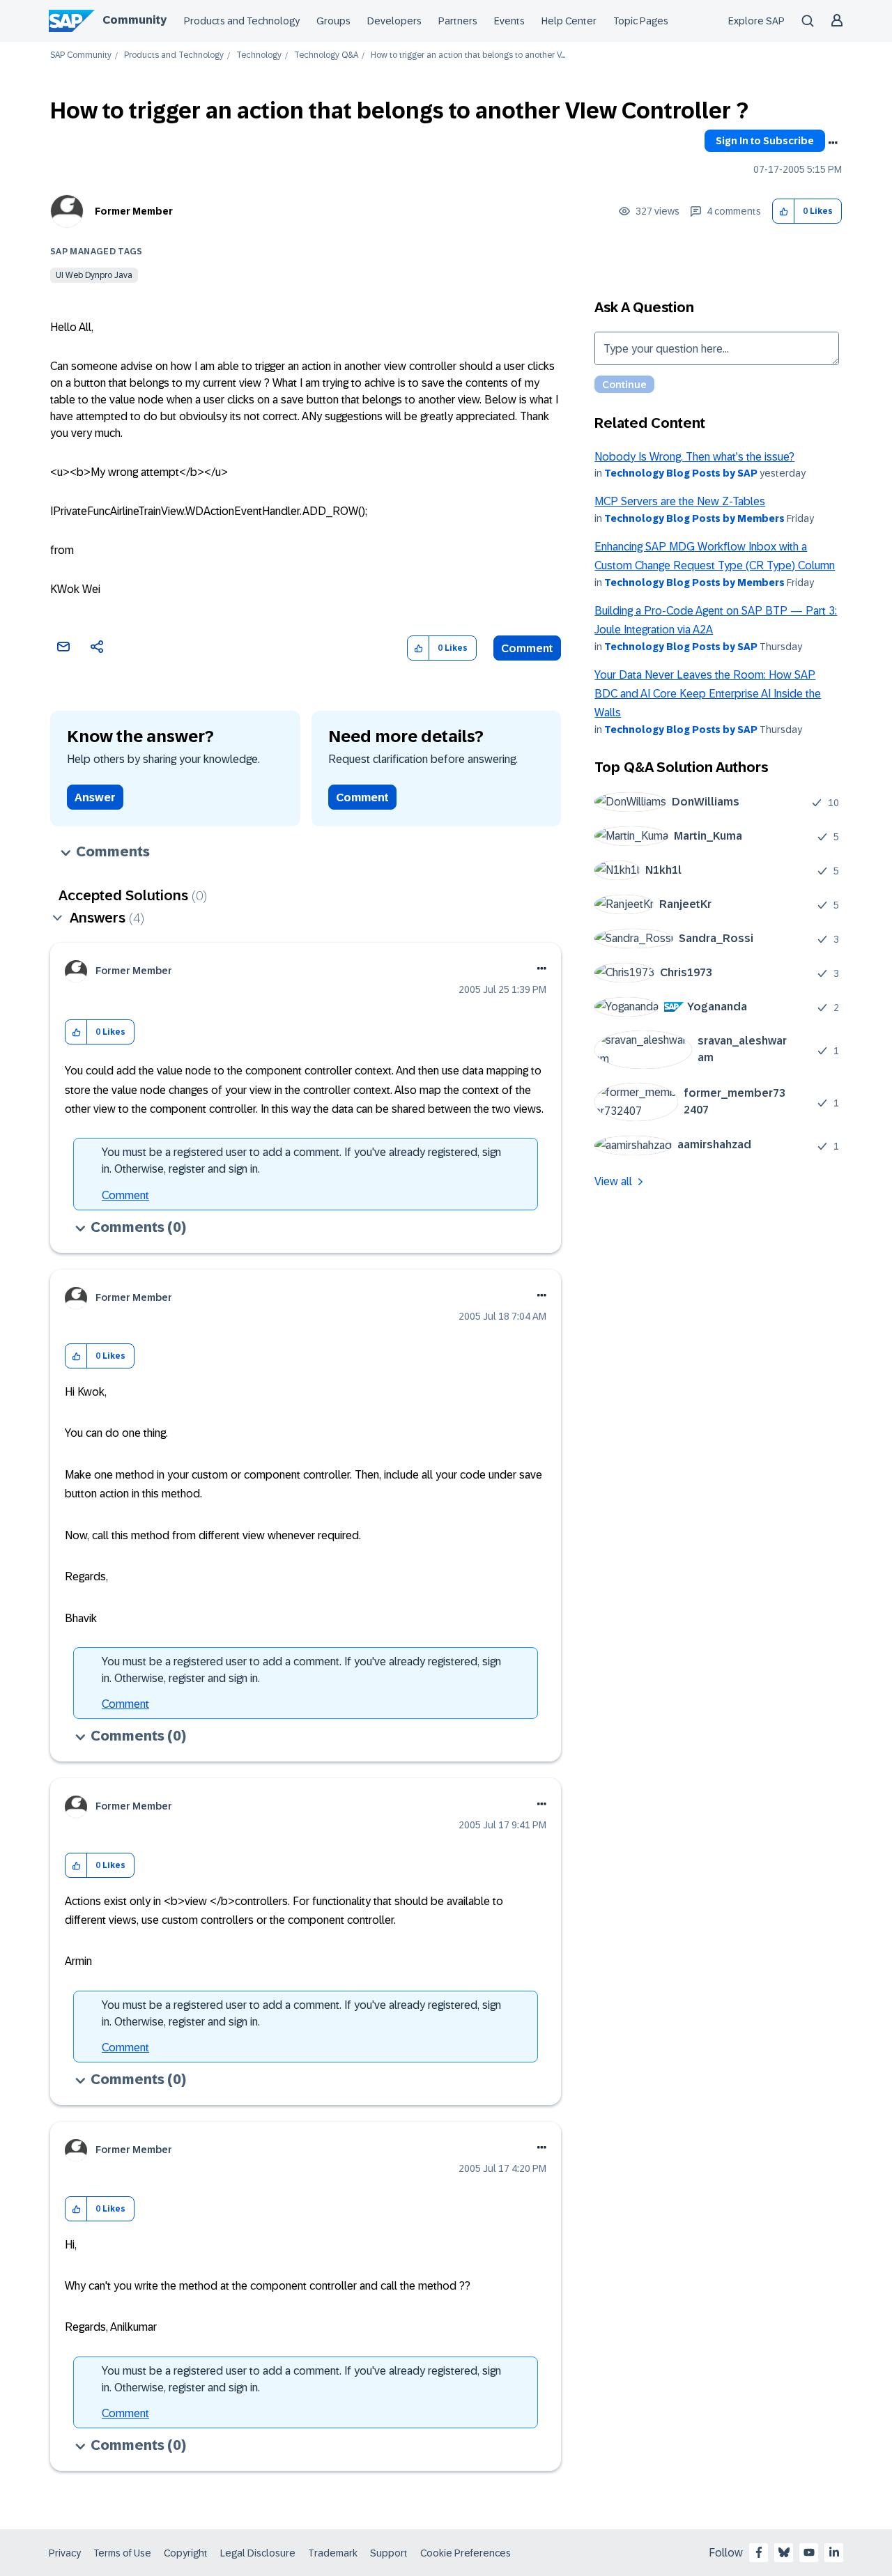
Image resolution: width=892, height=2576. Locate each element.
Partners (458, 21)
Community (134, 20)
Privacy (65, 2553)
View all (613, 1181)
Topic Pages (641, 21)
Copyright (186, 2553)
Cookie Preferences (466, 2553)
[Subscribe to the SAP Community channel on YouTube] (809, 2552)
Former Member (134, 211)
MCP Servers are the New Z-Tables (680, 501)
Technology (259, 55)
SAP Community (81, 55)
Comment (527, 648)
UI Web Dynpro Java (94, 275)
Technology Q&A (326, 55)
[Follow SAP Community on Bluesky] (784, 2552)
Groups (333, 21)
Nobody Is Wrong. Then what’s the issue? (694, 457)
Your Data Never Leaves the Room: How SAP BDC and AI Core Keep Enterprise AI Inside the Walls (708, 694)
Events (509, 21)
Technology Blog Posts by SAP (681, 473)
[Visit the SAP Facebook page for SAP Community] (759, 2552)
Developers (394, 21)
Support (389, 2553)
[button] (784, 211)
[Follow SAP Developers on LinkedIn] (834, 2552)
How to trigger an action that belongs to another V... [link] (468, 55)
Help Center (569, 21)
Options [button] (833, 143)
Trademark (333, 2553)
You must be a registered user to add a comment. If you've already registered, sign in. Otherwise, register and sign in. (301, 1160)
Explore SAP (756, 21)
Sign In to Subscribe (765, 141)
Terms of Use (122, 2553)
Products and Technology (242, 21)
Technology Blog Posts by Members (694, 518)
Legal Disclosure (258, 2553)
